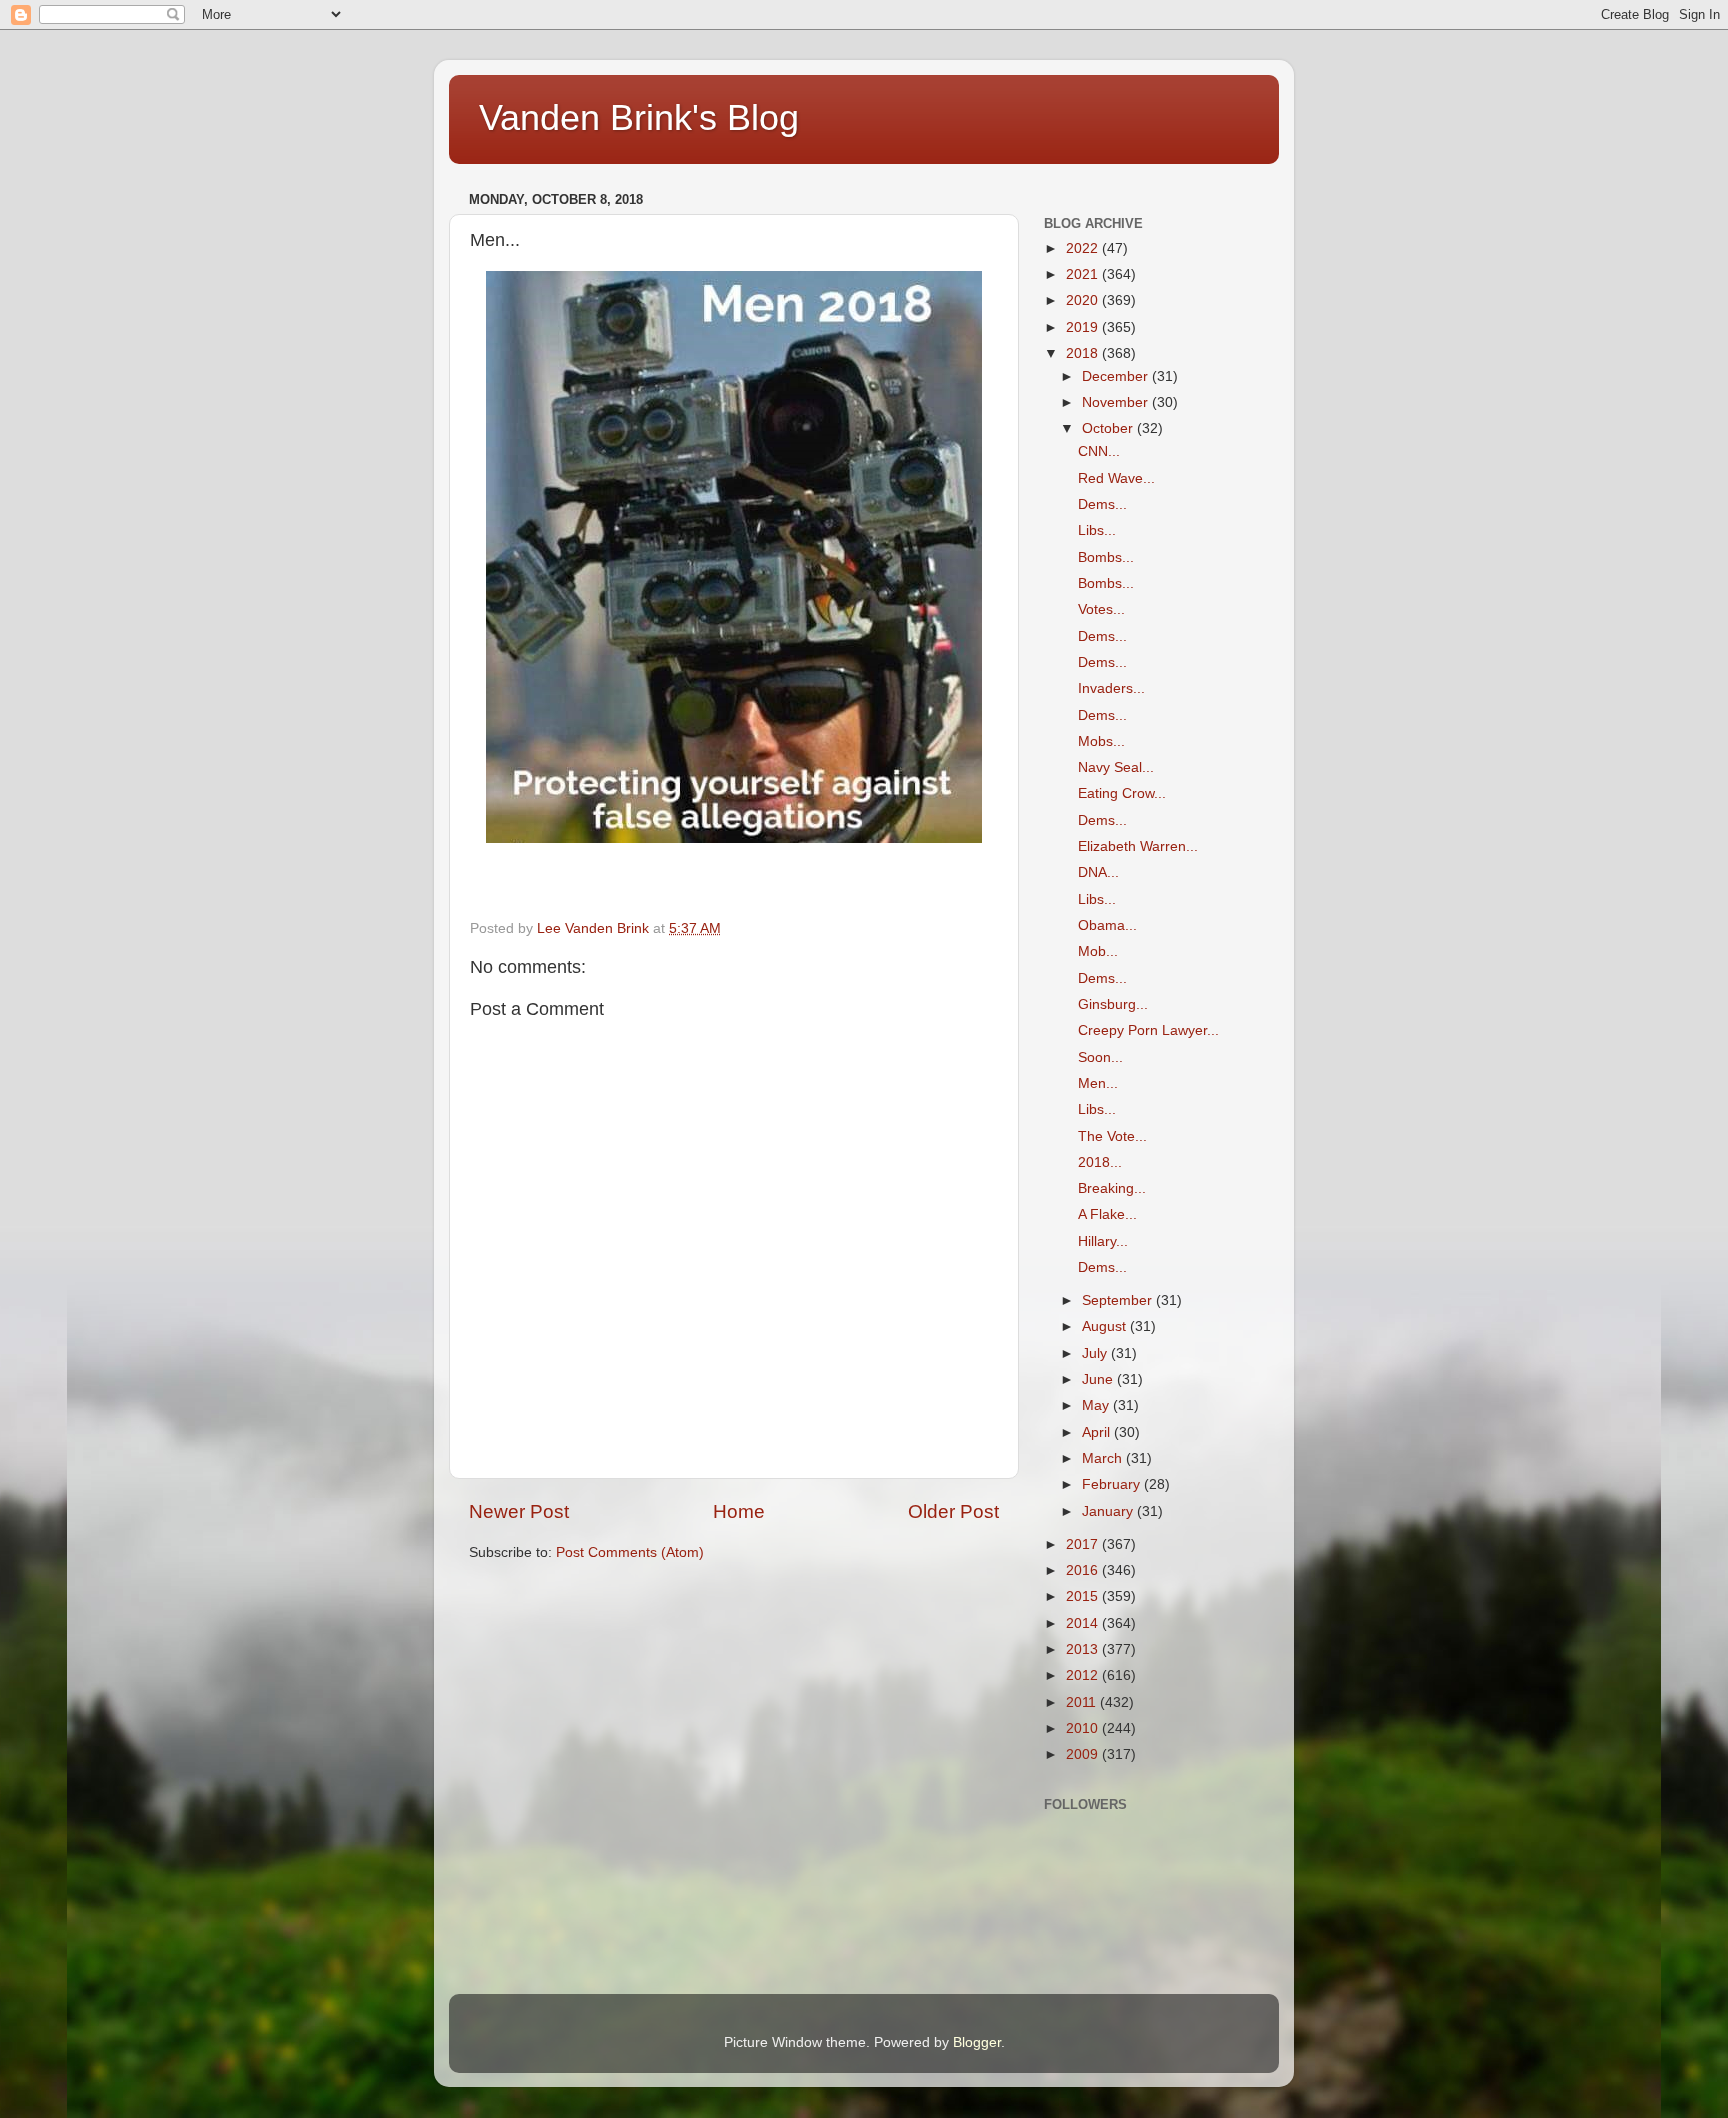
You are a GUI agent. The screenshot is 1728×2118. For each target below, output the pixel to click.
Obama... (1107, 925)
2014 (1084, 1623)
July (1096, 1353)
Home (739, 1511)
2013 (1084, 1649)
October (1109, 428)
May (1097, 1405)
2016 (1084, 1570)
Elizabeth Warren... (1138, 846)
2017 (1084, 1544)
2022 (1084, 248)
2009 (1084, 1754)
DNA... (1098, 872)
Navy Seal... (1116, 767)
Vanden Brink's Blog (639, 117)
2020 (1084, 300)
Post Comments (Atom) (630, 1552)
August (1106, 1326)
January (1109, 1511)
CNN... (1099, 451)
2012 (1084, 1675)
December (1117, 376)
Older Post (953, 1511)
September (1119, 1300)
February (1113, 1484)
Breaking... (1112, 1188)
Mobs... (1101, 741)
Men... (1098, 1083)
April (1098, 1432)
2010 (1084, 1728)
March (1104, 1458)
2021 (1084, 274)
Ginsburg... (1113, 1004)
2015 (1084, 1596)
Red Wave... (1116, 478)
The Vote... (1112, 1136)
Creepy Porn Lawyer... (1148, 1030)
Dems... (1102, 504)
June (1099, 1379)
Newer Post (519, 1511)
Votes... (1101, 609)
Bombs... (1106, 557)
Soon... (1100, 1057)
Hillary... (1103, 1241)
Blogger (977, 2042)
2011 (1083, 1702)
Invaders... (1111, 688)
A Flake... (1107, 1214)
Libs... (1097, 530)
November (1117, 402)
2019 (1084, 327)
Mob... (1098, 951)
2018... (1100, 1162)
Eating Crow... (1122, 793)
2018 (1084, 353)
